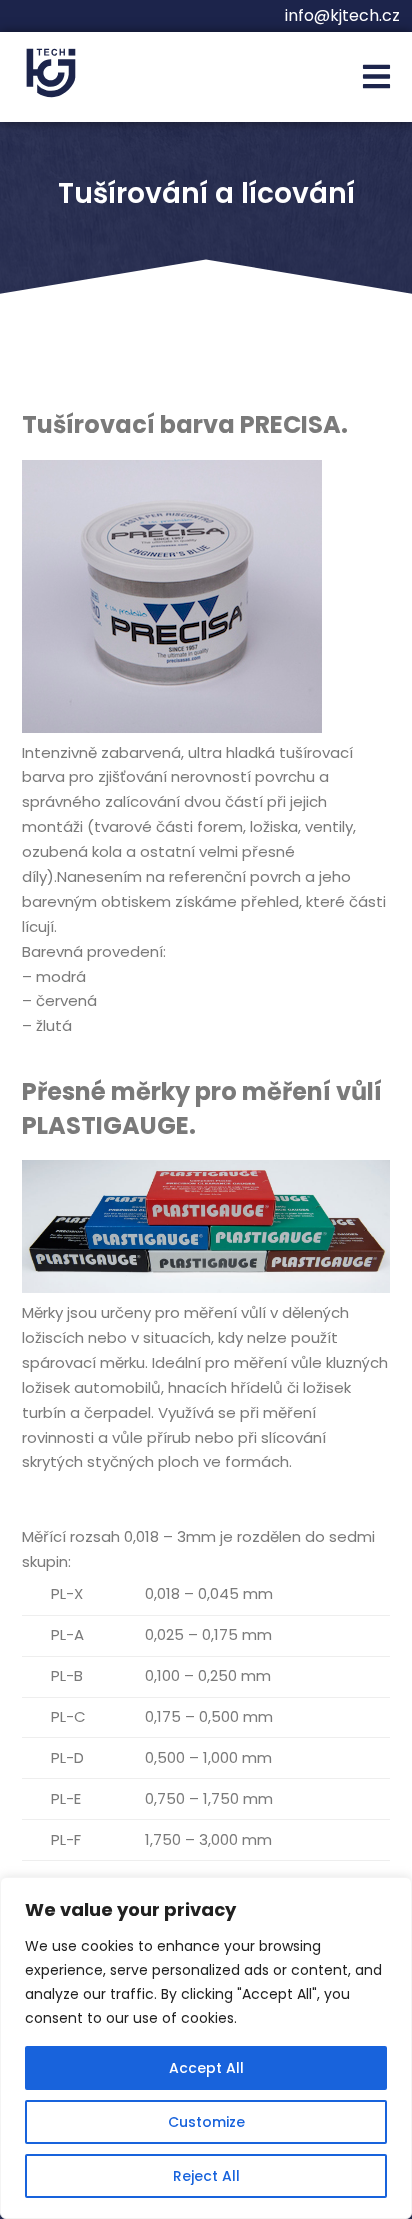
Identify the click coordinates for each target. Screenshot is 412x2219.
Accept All (206, 2068)
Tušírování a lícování (206, 193)
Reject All (206, 2176)
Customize (206, 2122)
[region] (206, 2048)
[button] (376, 77)
